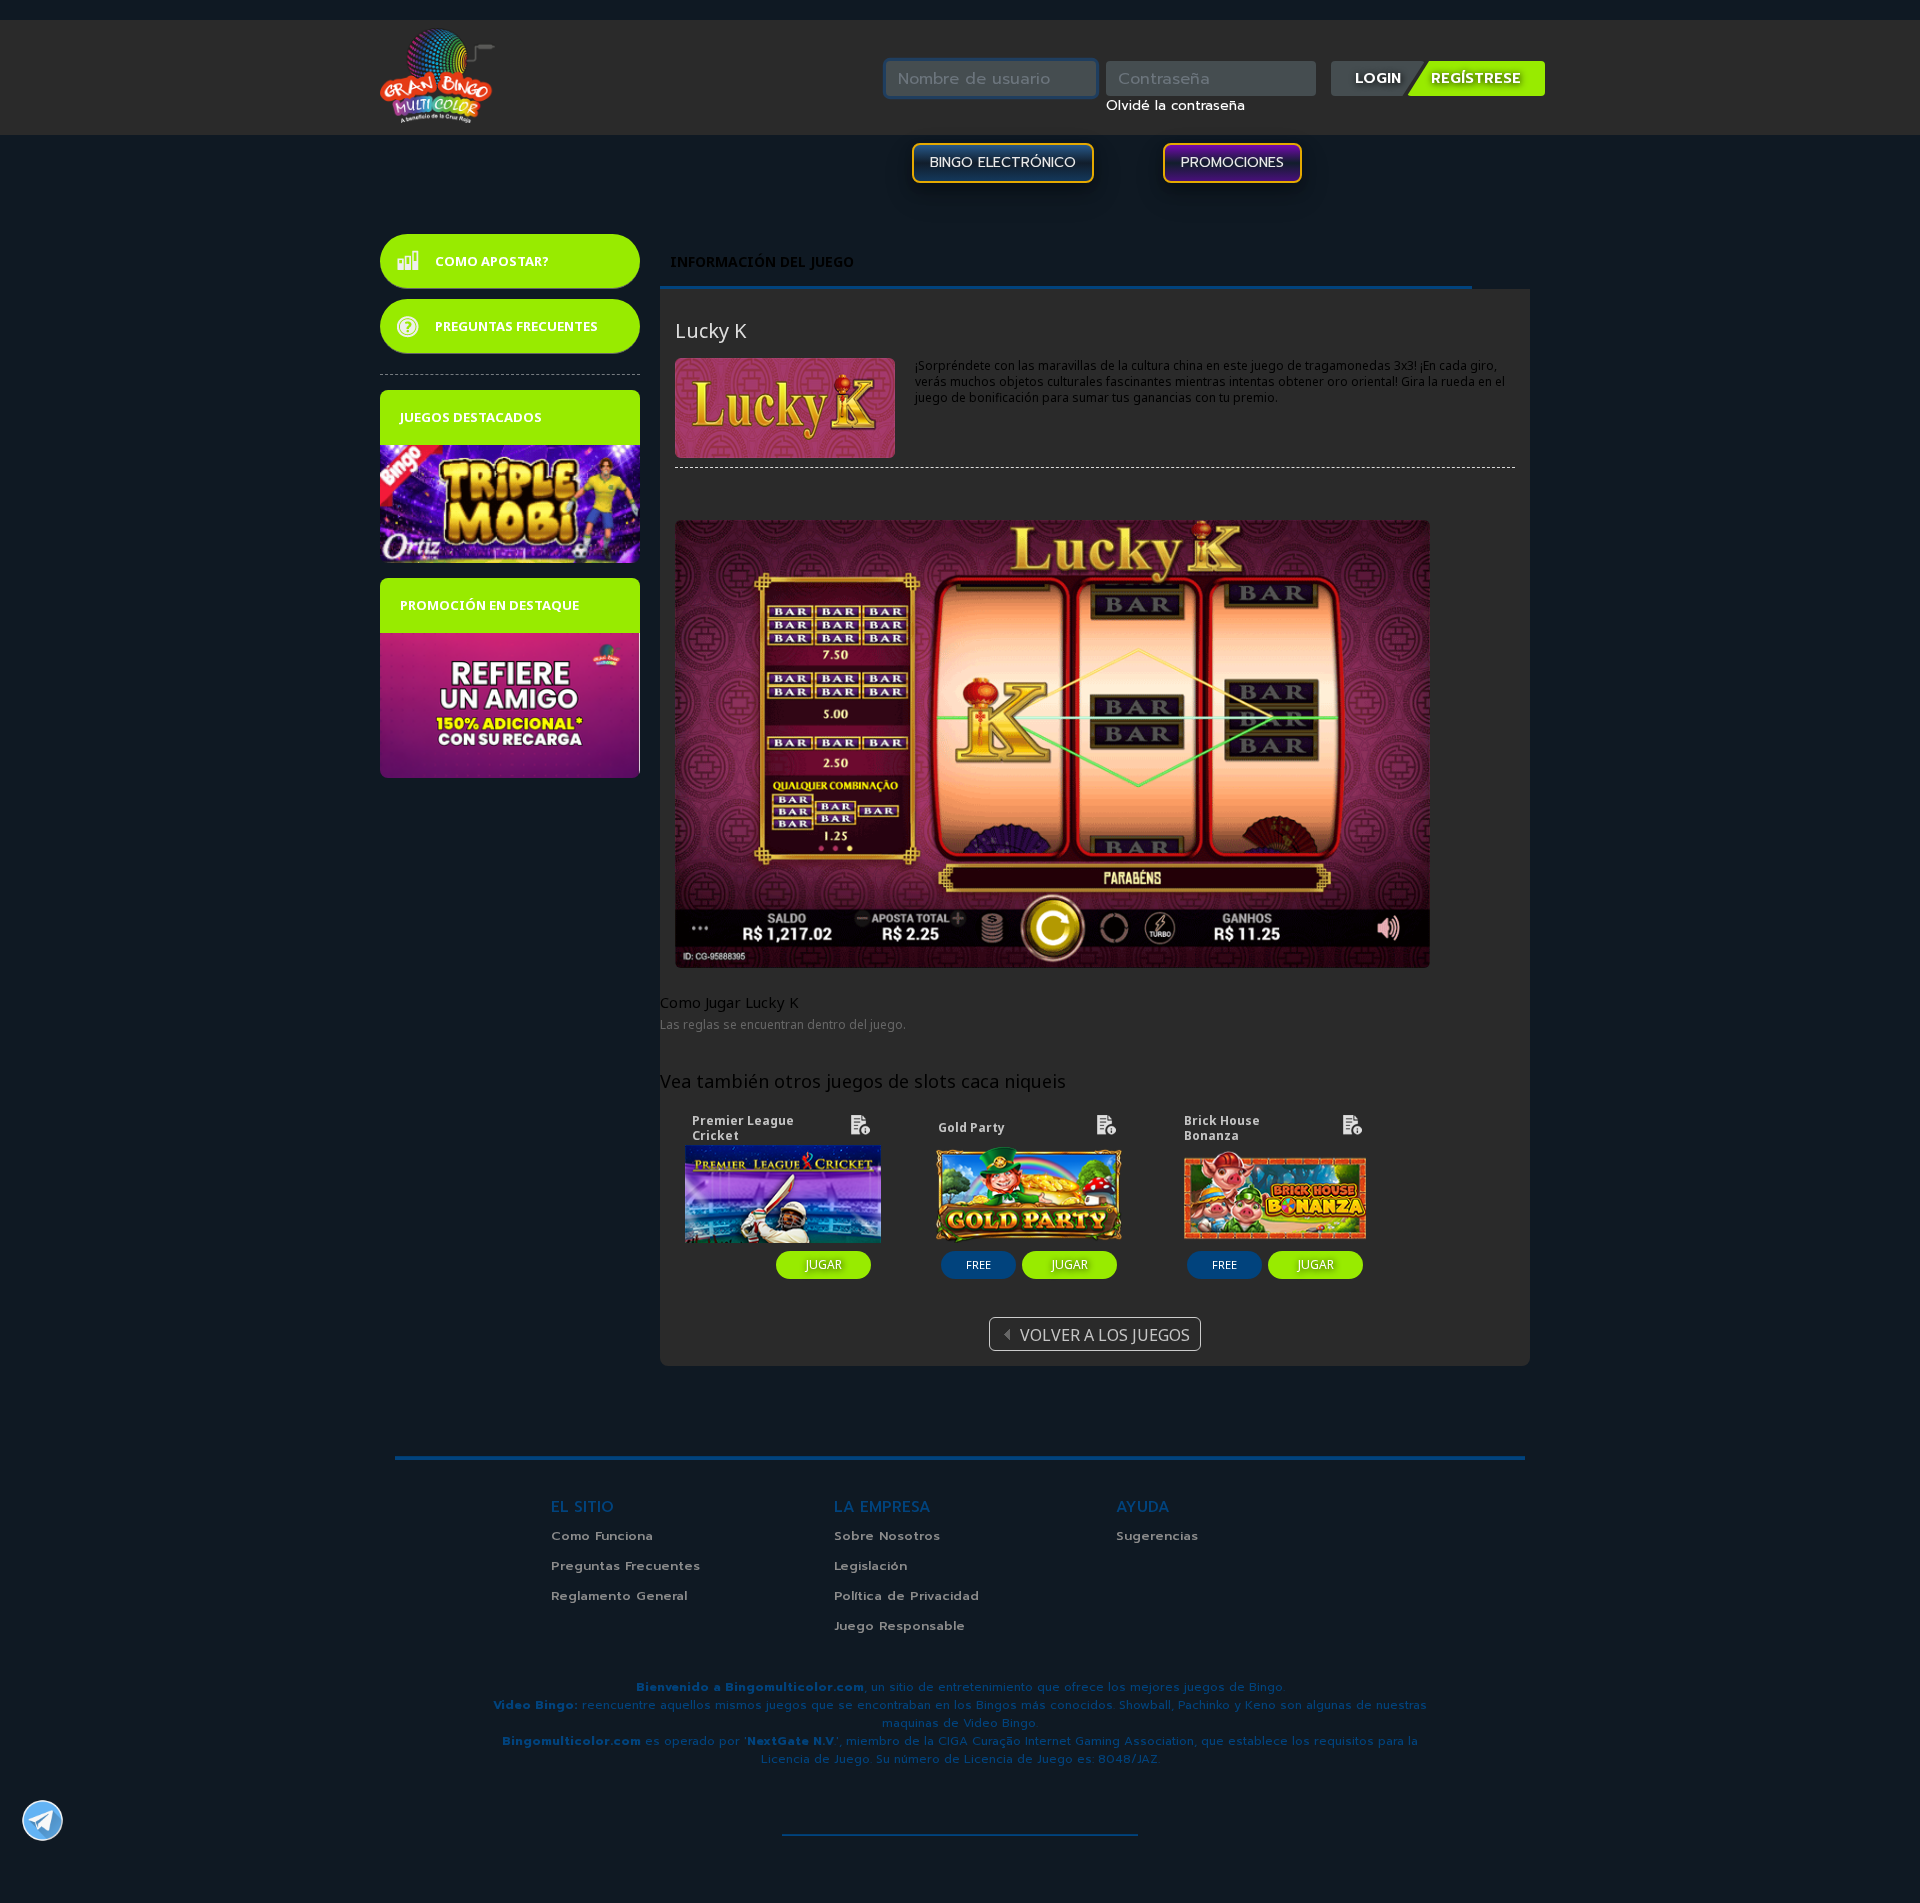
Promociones (1232, 162)
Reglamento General (619, 1595)
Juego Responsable (899, 1625)
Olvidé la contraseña (1175, 106)
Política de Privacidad (906, 1595)
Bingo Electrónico (1003, 162)
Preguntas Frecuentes (516, 326)
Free (978, 1264)
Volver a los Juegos (1105, 1335)
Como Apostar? (492, 261)
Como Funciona (602, 1535)
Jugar (824, 1264)
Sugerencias (1157, 1535)
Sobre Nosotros (887, 1535)
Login (1378, 78)
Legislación (870, 1565)
